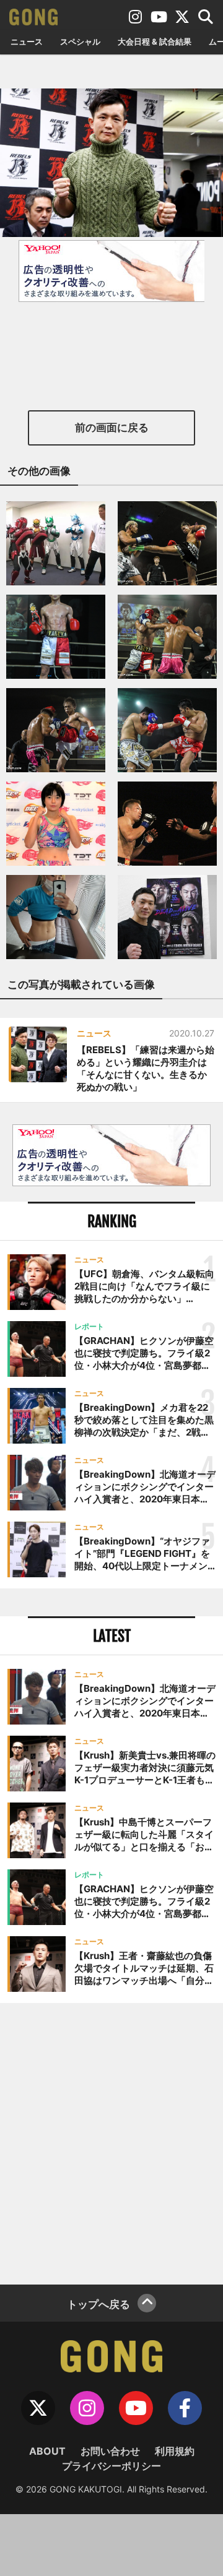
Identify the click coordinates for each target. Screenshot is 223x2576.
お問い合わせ (110, 2451)
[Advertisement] (111, 2142)
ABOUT (47, 2451)
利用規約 (175, 2451)
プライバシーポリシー (111, 2466)
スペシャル (80, 41)
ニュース (27, 41)
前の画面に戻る (112, 428)
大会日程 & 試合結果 (155, 41)
